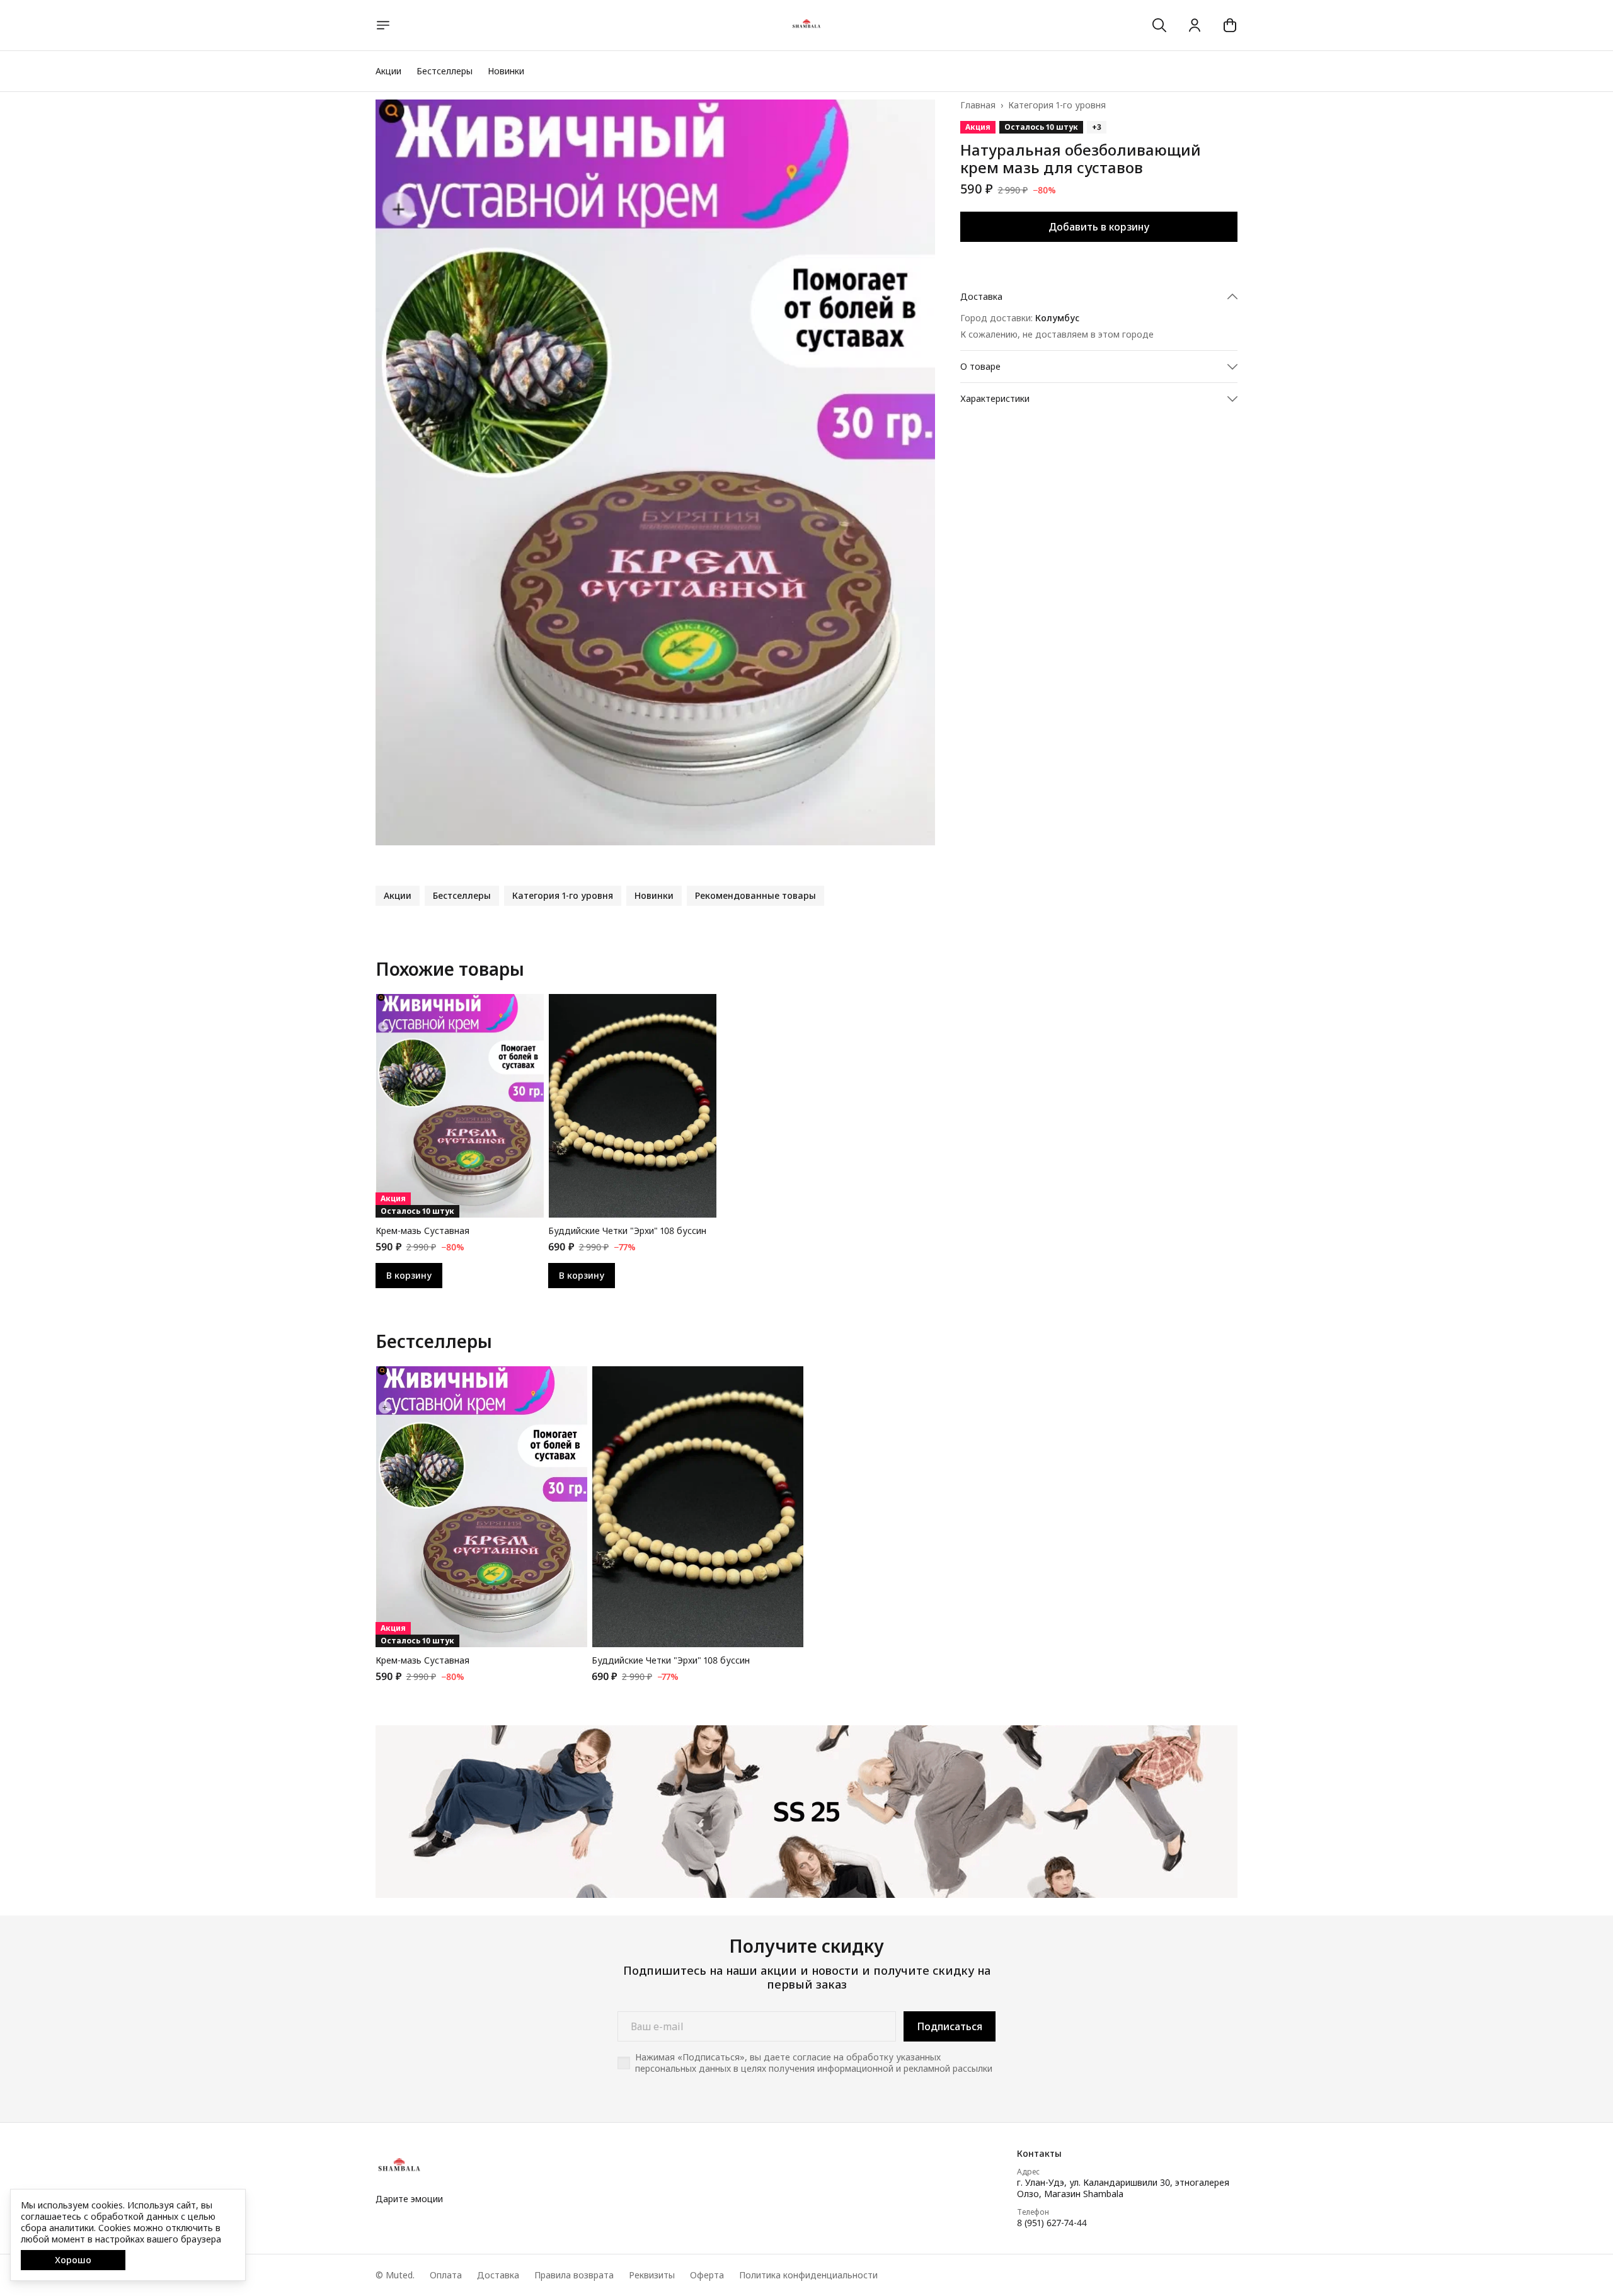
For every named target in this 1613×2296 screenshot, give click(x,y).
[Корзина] (1230, 25)
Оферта (707, 2275)
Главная (978, 105)
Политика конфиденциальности (808, 2275)
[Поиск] (1159, 25)
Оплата (446, 2275)
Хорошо (73, 2260)
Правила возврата (574, 2275)
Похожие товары (450, 969)
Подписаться (950, 2026)
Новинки (506, 71)
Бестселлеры (445, 71)
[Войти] (1195, 25)
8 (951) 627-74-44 (1052, 2223)
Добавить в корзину (1099, 227)
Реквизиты (652, 2275)
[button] (1099, 297)
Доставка (498, 2275)
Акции (388, 71)
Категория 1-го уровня (1057, 105)
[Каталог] (383, 25)
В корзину (409, 1275)
